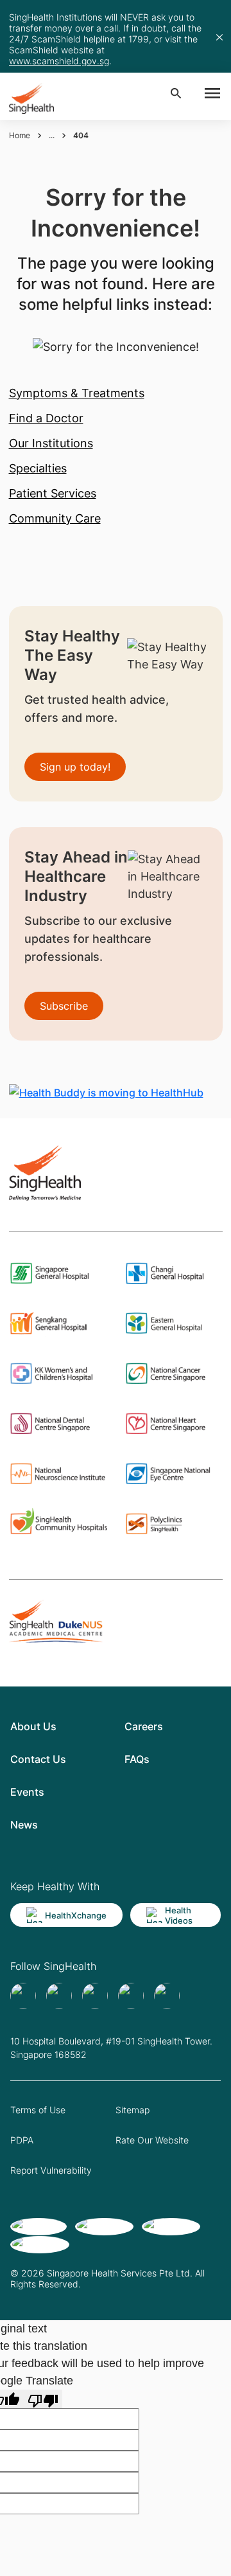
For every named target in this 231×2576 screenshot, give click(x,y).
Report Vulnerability (51, 2170)
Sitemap (133, 2110)
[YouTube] (167, 1996)
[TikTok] (59, 1996)
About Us (33, 1726)
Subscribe (64, 1006)
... (52, 135)
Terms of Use (38, 2110)
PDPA (22, 2140)
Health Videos (179, 1915)
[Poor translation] (43, 2399)
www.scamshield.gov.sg (59, 61)
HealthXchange (76, 1915)
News (24, 1825)
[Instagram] (131, 1996)
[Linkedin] (95, 1996)
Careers (144, 1726)
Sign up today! (75, 767)
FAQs (137, 1759)
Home (20, 135)
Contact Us (38, 1759)
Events (27, 1792)
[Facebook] (23, 1996)
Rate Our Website (152, 2140)
